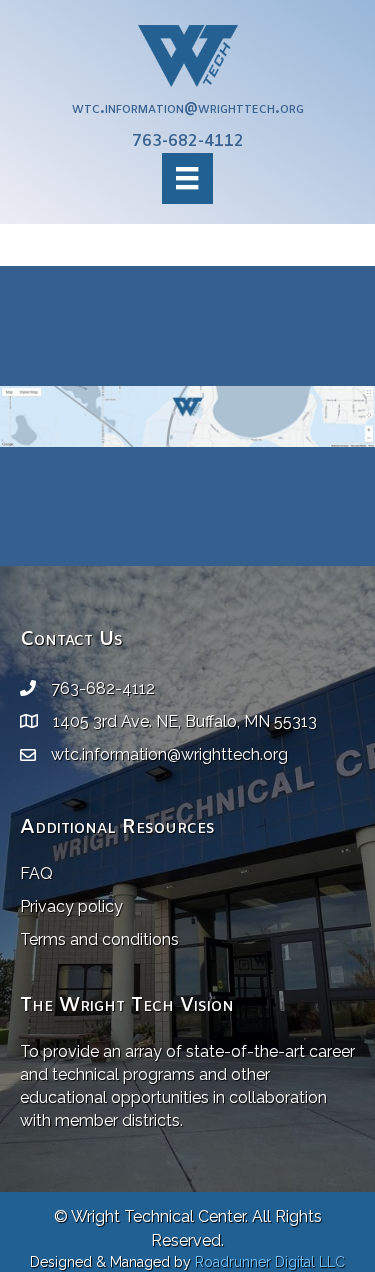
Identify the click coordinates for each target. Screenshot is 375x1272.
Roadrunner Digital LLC (270, 1262)
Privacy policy (71, 906)
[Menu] (187, 178)
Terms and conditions (99, 939)
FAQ (36, 873)
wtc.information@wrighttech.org (188, 108)
